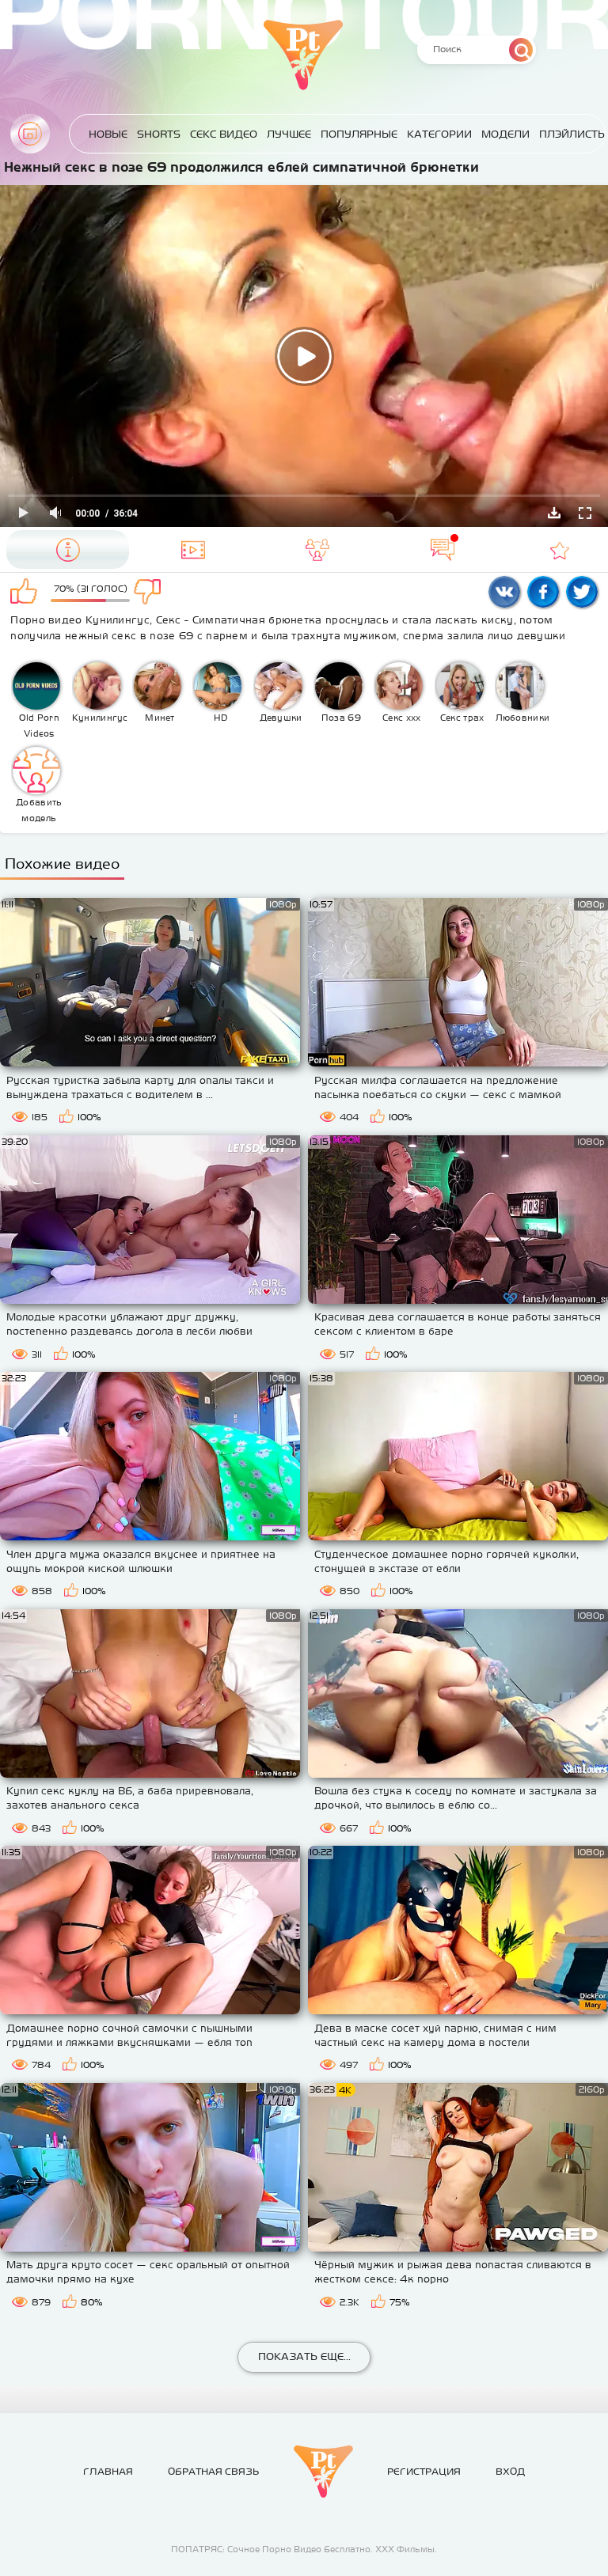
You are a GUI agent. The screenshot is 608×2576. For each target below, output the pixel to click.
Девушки (281, 718)
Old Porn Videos (39, 725)
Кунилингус (100, 718)
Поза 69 (341, 718)
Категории (439, 134)
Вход (510, 2472)
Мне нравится (27, 593)
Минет (160, 718)
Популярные (359, 134)
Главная (30, 134)
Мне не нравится (154, 593)
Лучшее (289, 134)
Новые (108, 134)
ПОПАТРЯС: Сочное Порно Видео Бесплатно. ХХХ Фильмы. (304, 2549)
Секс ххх (401, 718)
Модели (505, 134)
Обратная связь (213, 2472)
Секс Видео (224, 134)
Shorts (159, 134)
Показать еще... (304, 2356)
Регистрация (424, 2472)
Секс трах (462, 718)
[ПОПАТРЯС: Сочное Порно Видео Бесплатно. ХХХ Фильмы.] (323, 2472)
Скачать (554, 513)
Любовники (523, 718)
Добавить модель (39, 810)
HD (221, 718)
